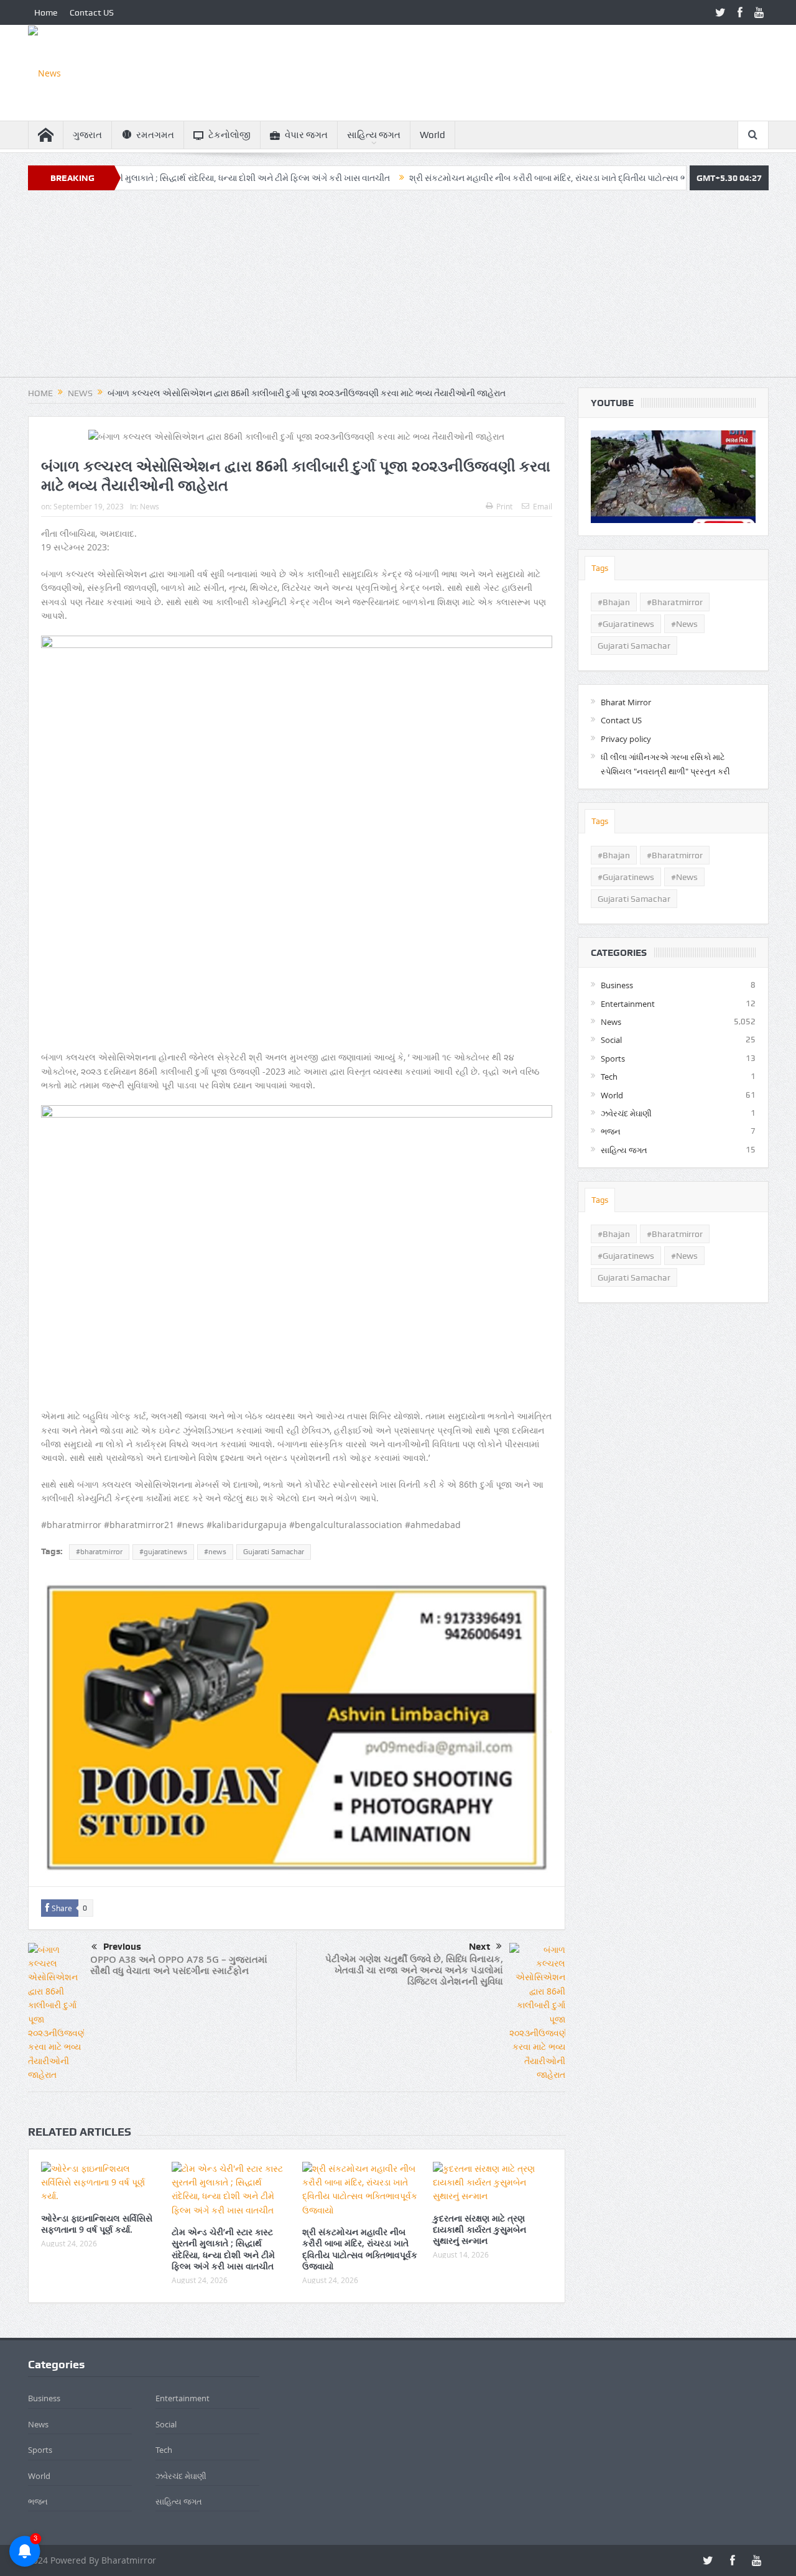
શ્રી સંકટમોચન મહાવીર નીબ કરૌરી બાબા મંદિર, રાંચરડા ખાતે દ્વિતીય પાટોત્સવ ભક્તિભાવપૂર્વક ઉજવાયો (507, 178)
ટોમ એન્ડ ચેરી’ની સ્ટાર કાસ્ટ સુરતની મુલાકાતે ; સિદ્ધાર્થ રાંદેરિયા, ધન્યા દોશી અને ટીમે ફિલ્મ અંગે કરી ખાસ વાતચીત (223, 2249)
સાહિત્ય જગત (374, 135)
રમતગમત (155, 135)
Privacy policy (626, 739)
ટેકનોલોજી (229, 135)
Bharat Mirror (626, 702)
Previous (122, 1947)
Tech (609, 1077)
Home (46, 12)
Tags (600, 568)
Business (617, 985)
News (150, 506)
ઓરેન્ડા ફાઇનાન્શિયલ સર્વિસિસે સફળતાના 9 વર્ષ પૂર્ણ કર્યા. (97, 2224)
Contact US (92, 12)
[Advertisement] (398, 290)
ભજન (611, 1131)
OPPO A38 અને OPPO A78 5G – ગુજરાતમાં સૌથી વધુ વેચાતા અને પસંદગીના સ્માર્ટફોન (179, 1965)
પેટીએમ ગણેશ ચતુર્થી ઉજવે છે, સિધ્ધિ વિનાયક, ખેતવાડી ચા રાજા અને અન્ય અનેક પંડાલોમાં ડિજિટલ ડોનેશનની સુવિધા (414, 1970)
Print (504, 506)
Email (543, 506)
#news (215, 1552)
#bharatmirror (99, 1552)
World (433, 135)
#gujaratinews (163, 1552)
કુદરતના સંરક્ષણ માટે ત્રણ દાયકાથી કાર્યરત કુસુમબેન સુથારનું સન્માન (479, 2229)
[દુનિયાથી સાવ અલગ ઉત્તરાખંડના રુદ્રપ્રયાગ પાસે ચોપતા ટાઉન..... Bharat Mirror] (673, 477)
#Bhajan (614, 602)
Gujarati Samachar (274, 1552)
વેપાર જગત (306, 135)
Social (611, 1040)
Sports (613, 1059)
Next (479, 1947)
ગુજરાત (87, 135)
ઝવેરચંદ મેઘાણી (626, 1113)
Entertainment (628, 1004)
